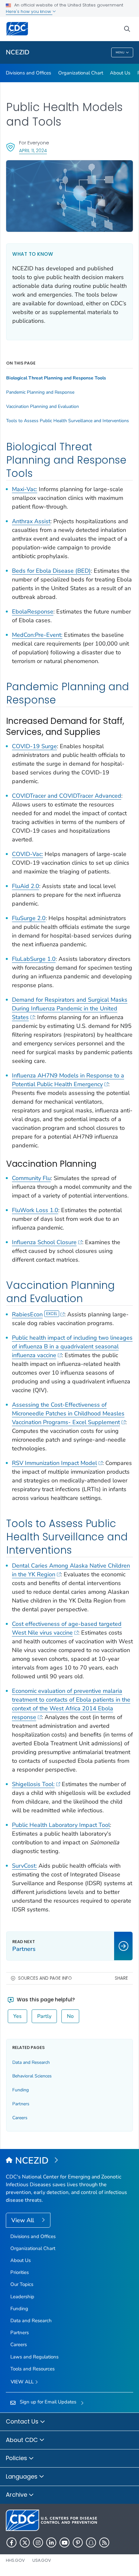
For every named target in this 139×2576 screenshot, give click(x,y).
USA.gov (42, 2560)
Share (121, 1978)
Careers (20, 2118)
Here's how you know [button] (29, 11)
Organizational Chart (81, 73)
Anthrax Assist (31, 521)
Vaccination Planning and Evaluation (43, 407)
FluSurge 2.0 (29, 918)
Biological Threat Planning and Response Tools (56, 378)
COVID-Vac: (27, 854)
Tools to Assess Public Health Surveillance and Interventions (68, 421)
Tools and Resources (32, 2369)
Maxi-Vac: (25, 489)
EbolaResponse (33, 612)
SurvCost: (24, 1866)
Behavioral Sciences (32, 2076)
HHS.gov (15, 2560)
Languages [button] (22, 2476)
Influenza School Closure (44, 1242)
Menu (120, 52)
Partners (21, 2104)
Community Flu (31, 1178)
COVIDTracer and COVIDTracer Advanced (67, 796)
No (70, 2016)
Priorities (20, 2272)
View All (23, 2220)
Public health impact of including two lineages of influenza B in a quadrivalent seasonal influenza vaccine (72, 1346)
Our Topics (22, 2284)
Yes (17, 2016)
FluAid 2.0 (26, 886)
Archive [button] (17, 2495)
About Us (120, 73)
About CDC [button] (23, 2440)
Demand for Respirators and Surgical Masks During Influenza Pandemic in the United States (70, 1008)
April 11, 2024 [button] (33, 150)
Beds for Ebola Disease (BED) (51, 571)
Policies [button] (17, 2458)
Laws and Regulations (34, 2357)
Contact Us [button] (23, 2421)
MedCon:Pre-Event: (37, 635)
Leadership (22, 2297)
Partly (44, 2016)
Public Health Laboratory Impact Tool (61, 1825)
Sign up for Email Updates (48, 2402)
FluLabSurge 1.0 (34, 959)
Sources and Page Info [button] (45, 1978)
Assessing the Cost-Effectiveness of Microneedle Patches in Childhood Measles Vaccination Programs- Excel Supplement (68, 1413)
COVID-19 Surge (34, 746)
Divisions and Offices (28, 73)
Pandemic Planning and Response (40, 392)
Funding (21, 2090)
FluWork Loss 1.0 (35, 1210)
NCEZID (18, 52)
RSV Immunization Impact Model (54, 1463)
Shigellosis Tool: (33, 1784)
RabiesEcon (27, 1314)
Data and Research (31, 2062)
